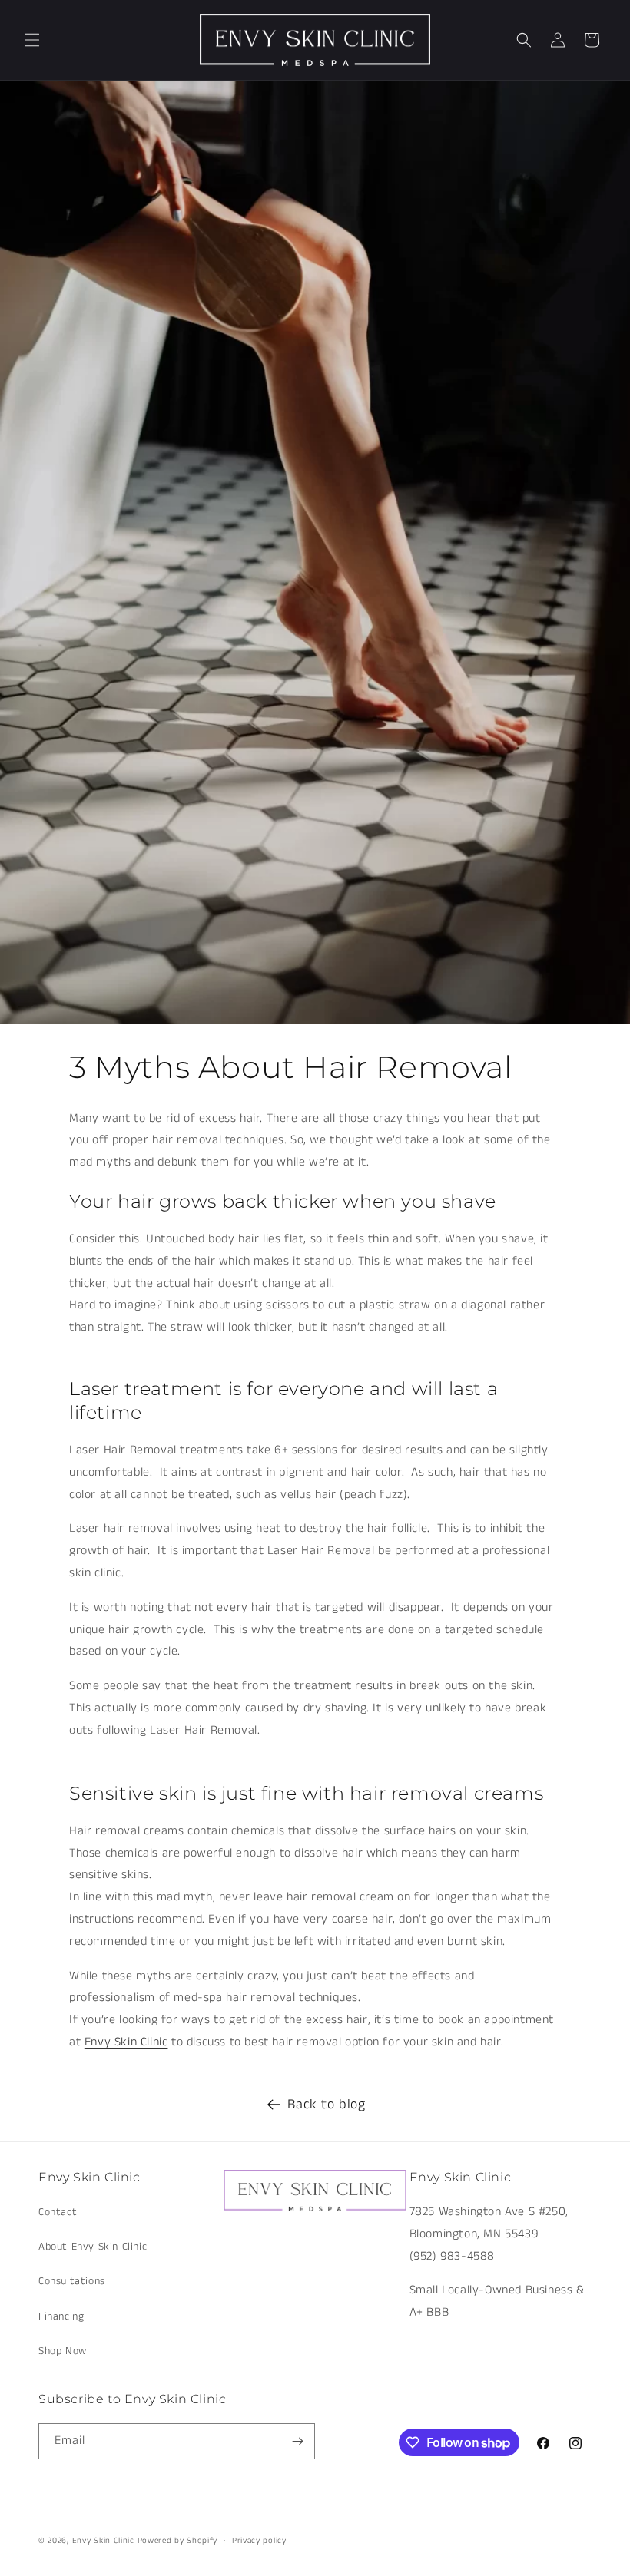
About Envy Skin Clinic (93, 2247)
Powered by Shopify (178, 2541)
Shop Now (63, 2351)
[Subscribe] (297, 2441)
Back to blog (326, 2105)
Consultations (72, 2281)
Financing (61, 2316)
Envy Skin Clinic (126, 2042)
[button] (32, 40)
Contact (58, 2212)
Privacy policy (259, 2541)
